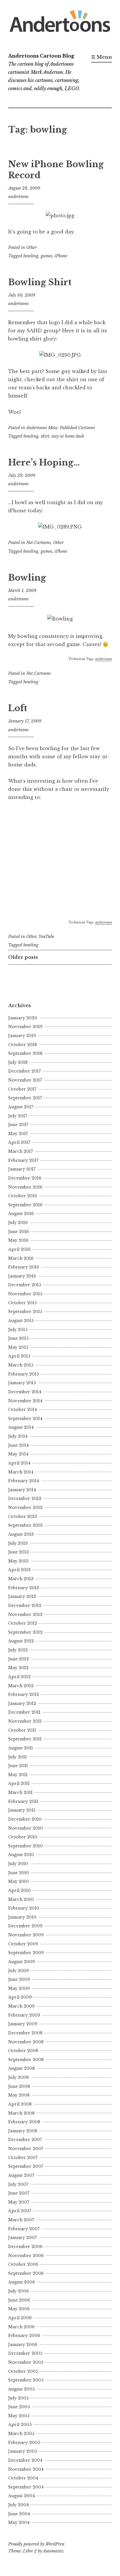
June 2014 (18, 1445)
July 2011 (17, 1757)
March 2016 (21, 1258)
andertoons (18, 197)
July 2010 (18, 1864)
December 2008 (25, 2033)
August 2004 (22, 2496)
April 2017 (19, 1142)
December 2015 (25, 1285)
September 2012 (25, 1632)
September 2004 (26, 2487)
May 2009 (19, 1988)
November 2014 (25, 1401)
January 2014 (22, 1490)
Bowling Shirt (40, 282)
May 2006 (19, 2309)
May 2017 (18, 1134)
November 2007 (26, 2149)
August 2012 (21, 1641)
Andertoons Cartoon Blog (41, 56)
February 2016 (24, 1267)
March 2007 (21, 2220)
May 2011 (18, 1775)
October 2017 (22, 1089)
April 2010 (20, 1890)
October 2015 (22, 1303)
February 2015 (23, 1374)
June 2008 (19, 2086)
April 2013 (19, 1570)
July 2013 (18, 1543)
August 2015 (21, 1321)
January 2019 (22, 1036)
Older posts (23, 957)
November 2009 (26, 1935)
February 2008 (24, 2122)
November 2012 (25, 1615)
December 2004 (25, 2460)
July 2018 (18, 1062)
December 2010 (25, 1819)
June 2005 (19, 2407)
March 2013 (21, 1579)
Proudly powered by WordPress (36, 2544)
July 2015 (18, 1330)
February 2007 (24, 2229)
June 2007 (19, 2193)
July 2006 (18, 2291)
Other (31, 247)
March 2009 (21, 2006)
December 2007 (25, 2140)
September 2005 (26, 2380)
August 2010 (21, 1855)
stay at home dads (68, 436)
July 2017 (18, 1116)
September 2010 (25, 1846)
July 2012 (18, 1650)
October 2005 (23, 2371)
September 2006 (26, 2273)
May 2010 (18, 1881)
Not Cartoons (38, 543)
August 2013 (21, 1534)
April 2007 (20, 2211)
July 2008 (18, 2077)
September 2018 (25, 1053)
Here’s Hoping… (44, 463)
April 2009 (20, 1997)
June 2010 (19, 1873)
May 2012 (18, 1668)
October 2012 (23, 1623)
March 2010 (21, 1899)
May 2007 (19, 2202)
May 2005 (19, 2416)
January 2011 (22, 1810)
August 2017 (21, 1107)
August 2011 (21, 1748)
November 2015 (25, 1294)
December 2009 (25, 1926)
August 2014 (21, 1427)
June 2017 (18, 1125)
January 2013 (22, 1596)
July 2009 (18, 1971)
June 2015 (18, 1338)
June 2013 (18, 1552)
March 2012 (21, 1686)
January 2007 (22, 2238)
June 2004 (19, 2514)
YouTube (46, 936)
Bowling (27, 578)
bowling (31, 256)
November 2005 (26, 2362)
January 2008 (23, 2131)
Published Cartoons (77, 428)
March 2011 (20, 1792)
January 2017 (22, 1169)
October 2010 (23, 1837)
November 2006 (26, 2256)
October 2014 (23, 1410)
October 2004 (23, 2478)
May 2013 (18, 1561)
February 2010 (24, 1908)
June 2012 (18, 1659)
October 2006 (23, 2264)
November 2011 (25, 1721)
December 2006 (25, 2247)
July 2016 (18, 1223)
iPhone (61, 256)
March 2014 (21, 1472)
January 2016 (22, 1276)
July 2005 (18, 2398)
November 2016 (25, 1187)
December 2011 (24, 1712)
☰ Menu (102, 57)
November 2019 (25, 1027)
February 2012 (24, 1694)
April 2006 (20, 2318)
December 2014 (25, 1392)
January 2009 (23, 2024)
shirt (45, 436)
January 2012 (22, 1703)
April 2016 (19, 1249)
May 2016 (18, 1240)
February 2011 (23, 1801)
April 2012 (19, 1677)
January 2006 (23, 2345)
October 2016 (23, 1196)
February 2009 (24, 2015)
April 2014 (19, 1463)
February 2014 (24, 1481)
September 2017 (25, 1098)
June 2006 (19, 2300)
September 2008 (26, 2060)
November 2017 (25, 1080)
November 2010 (25, 1828)
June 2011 (18, 1766)
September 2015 (25, 1312)
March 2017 (21, 1151)
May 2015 (18, 1347)
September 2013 (25, 1525)
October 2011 (22, 1730)
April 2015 (19, 1356)
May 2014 (18, 1454)
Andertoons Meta (42, 428)
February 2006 (24, 2336)
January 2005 (23, 2451)
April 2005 (20, 2425)
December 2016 (25, 1178)
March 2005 (21, 2434)
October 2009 (23, 1944)
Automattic (53, 2551)
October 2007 (23, 2158)
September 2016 (25, 1205)
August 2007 (21, 2175)
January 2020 (23, 1018)
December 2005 (25, 2353)
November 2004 (26, 2469)
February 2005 (24, 2443)
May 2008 (19, 2095)
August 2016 (21, 1214)
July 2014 (18, 1436)
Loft (18, 708)
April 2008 (20, 2104)
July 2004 (18, 2505)
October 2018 (23, 1045)
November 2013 (25, 1508)
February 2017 (23, 1160)
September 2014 (25, 1419)
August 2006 (22, 2282)
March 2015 (21, 1365)
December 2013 (25, 1498)
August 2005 (21, 2389)
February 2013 (24, 1588)
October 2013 (23, 1517)
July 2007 (18, 2184)
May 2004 (19, 2523)
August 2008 (22, 2068)
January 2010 (22, 1917)
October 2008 (23, 2051)
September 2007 (26, 2166)
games (46, 256)
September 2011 (25, 1739)
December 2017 (24, 1071)
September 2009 (26, 1953)
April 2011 (19, 1783)
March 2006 (21, 2327)
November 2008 (26, 2042)
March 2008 (21, 2113)
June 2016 (18, 1232)
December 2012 (25, 1605)
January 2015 (22, 1383)
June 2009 (19, 1979)
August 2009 (22, 1962)
